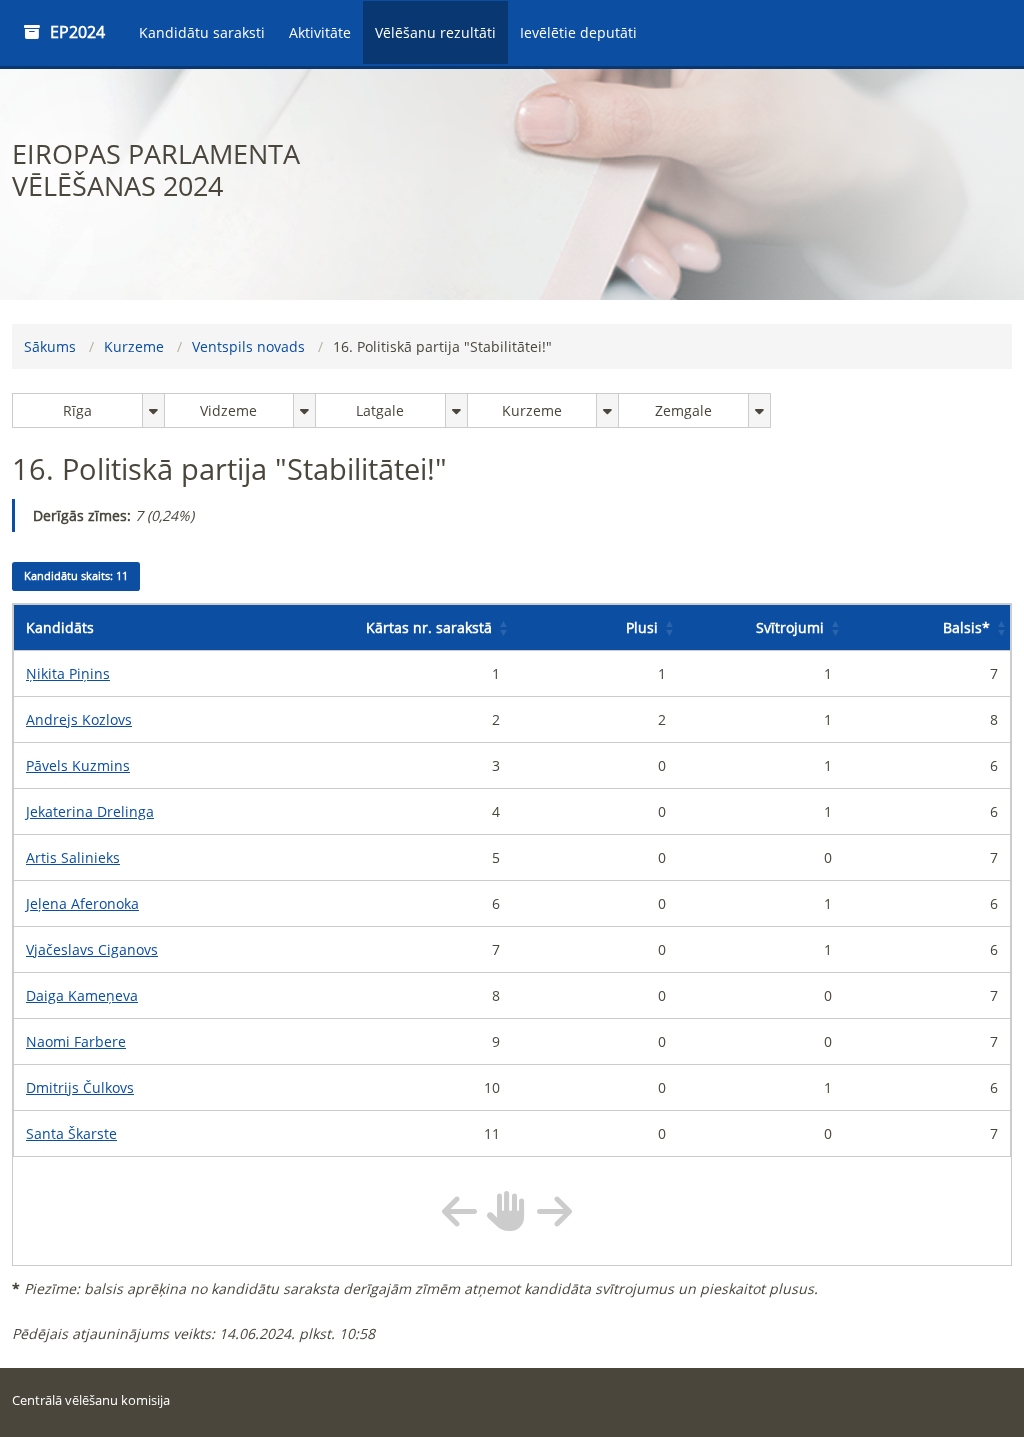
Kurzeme (134, 346)
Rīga (77, 410)
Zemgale (683, 410)
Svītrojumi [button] (790, 627)
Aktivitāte (320, 32)
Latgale (380, 410)
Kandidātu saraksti (202, 32)
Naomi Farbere (76, 1041)
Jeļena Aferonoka (82, 903)
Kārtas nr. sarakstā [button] (429, 627)
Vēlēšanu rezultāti (435, 32)
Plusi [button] (642, 627)
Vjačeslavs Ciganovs (92, 949)
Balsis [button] (966, 627)
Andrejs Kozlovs (79, 719)
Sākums (50, 346)
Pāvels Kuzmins (78, 765)
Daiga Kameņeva (82, 995)
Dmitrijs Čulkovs (80, 1087)
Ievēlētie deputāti (578, 32)
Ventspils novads (248, 346)
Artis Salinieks (73, 857)
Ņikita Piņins (68, 673)
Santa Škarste (71, 1133)
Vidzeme (228, 410)
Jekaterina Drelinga (90, 811)
